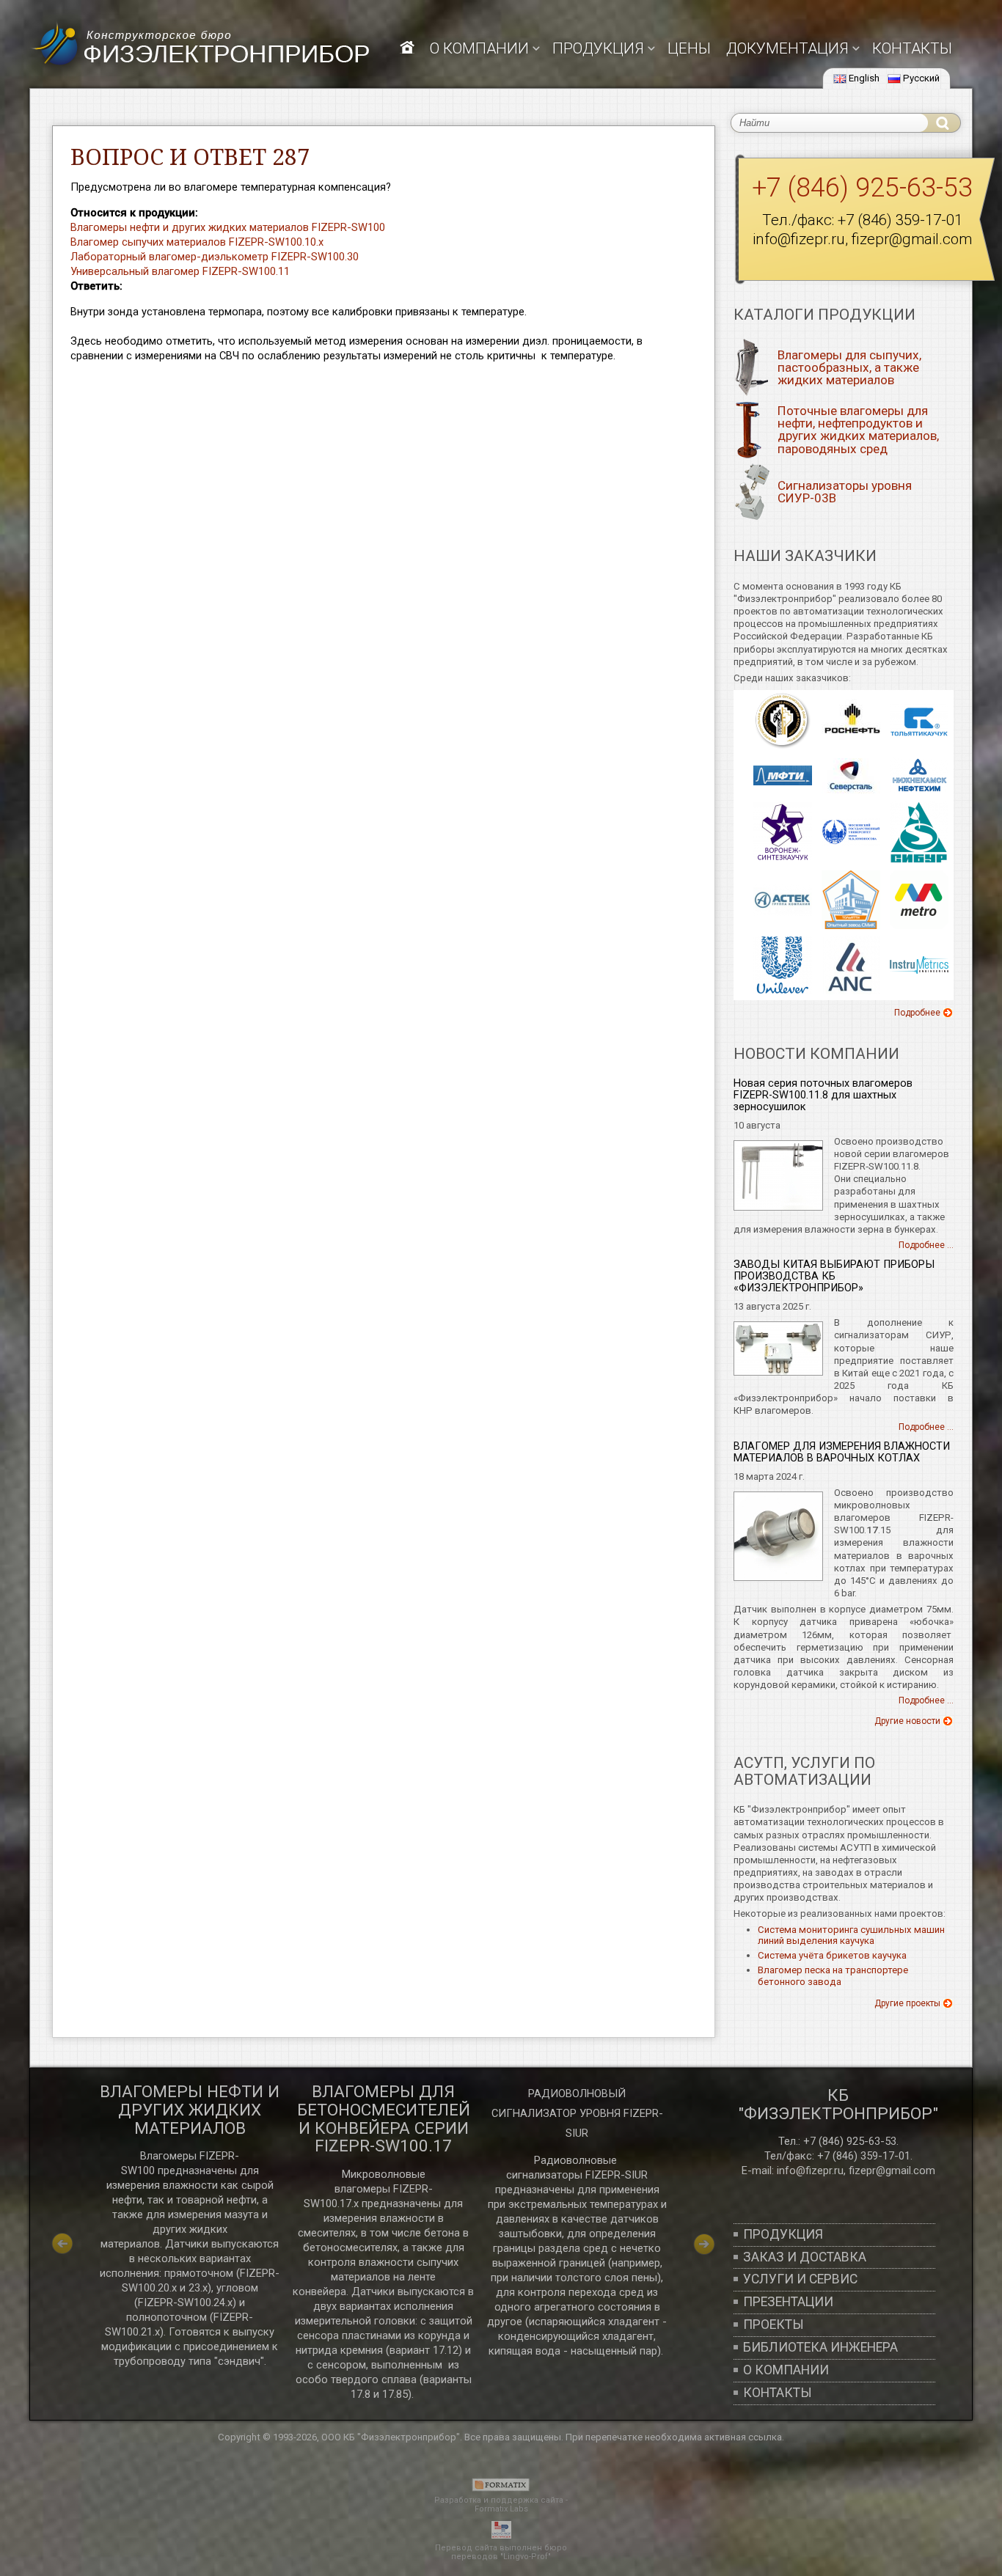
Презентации (788, 2302)
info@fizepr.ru (799, 239)
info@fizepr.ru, (811, 2170)
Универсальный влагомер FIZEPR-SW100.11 (180, 271)
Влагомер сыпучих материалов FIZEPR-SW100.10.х (197, 242)
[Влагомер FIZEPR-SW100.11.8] (778, 1207)
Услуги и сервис (800, 2279)
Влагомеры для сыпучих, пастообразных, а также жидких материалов (849, 367)
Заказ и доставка (805, 2257)
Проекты (774, 2324)
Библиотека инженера (820, 2347)
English (864, 78)
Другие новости (907, 1721)
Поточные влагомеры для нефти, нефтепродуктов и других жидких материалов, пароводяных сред (858, 429)
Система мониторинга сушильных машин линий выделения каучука (851, 1935)
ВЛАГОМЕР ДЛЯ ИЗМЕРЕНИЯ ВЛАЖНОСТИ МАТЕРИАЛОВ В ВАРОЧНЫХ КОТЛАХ (842, 1452)
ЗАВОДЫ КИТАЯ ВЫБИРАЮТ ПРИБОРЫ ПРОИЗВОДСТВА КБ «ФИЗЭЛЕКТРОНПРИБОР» (834, 1276)
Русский (921, 78)
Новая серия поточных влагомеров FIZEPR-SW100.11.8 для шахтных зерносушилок (823, 1095)
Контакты (912, 48)
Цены (689, 48)
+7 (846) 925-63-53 (862, 188)
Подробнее (917, 1013)
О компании (479, 48)
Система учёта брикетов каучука (832, 1955)
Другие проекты (907, 2003)
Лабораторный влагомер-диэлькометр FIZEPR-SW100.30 (215, 257)
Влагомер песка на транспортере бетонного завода (833, 1976)
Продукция (783, 2234)
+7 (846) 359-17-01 (900, 220)
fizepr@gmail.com (912, 239)
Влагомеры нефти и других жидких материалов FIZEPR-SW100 (228, 227)
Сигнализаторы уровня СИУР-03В (845, 492)
